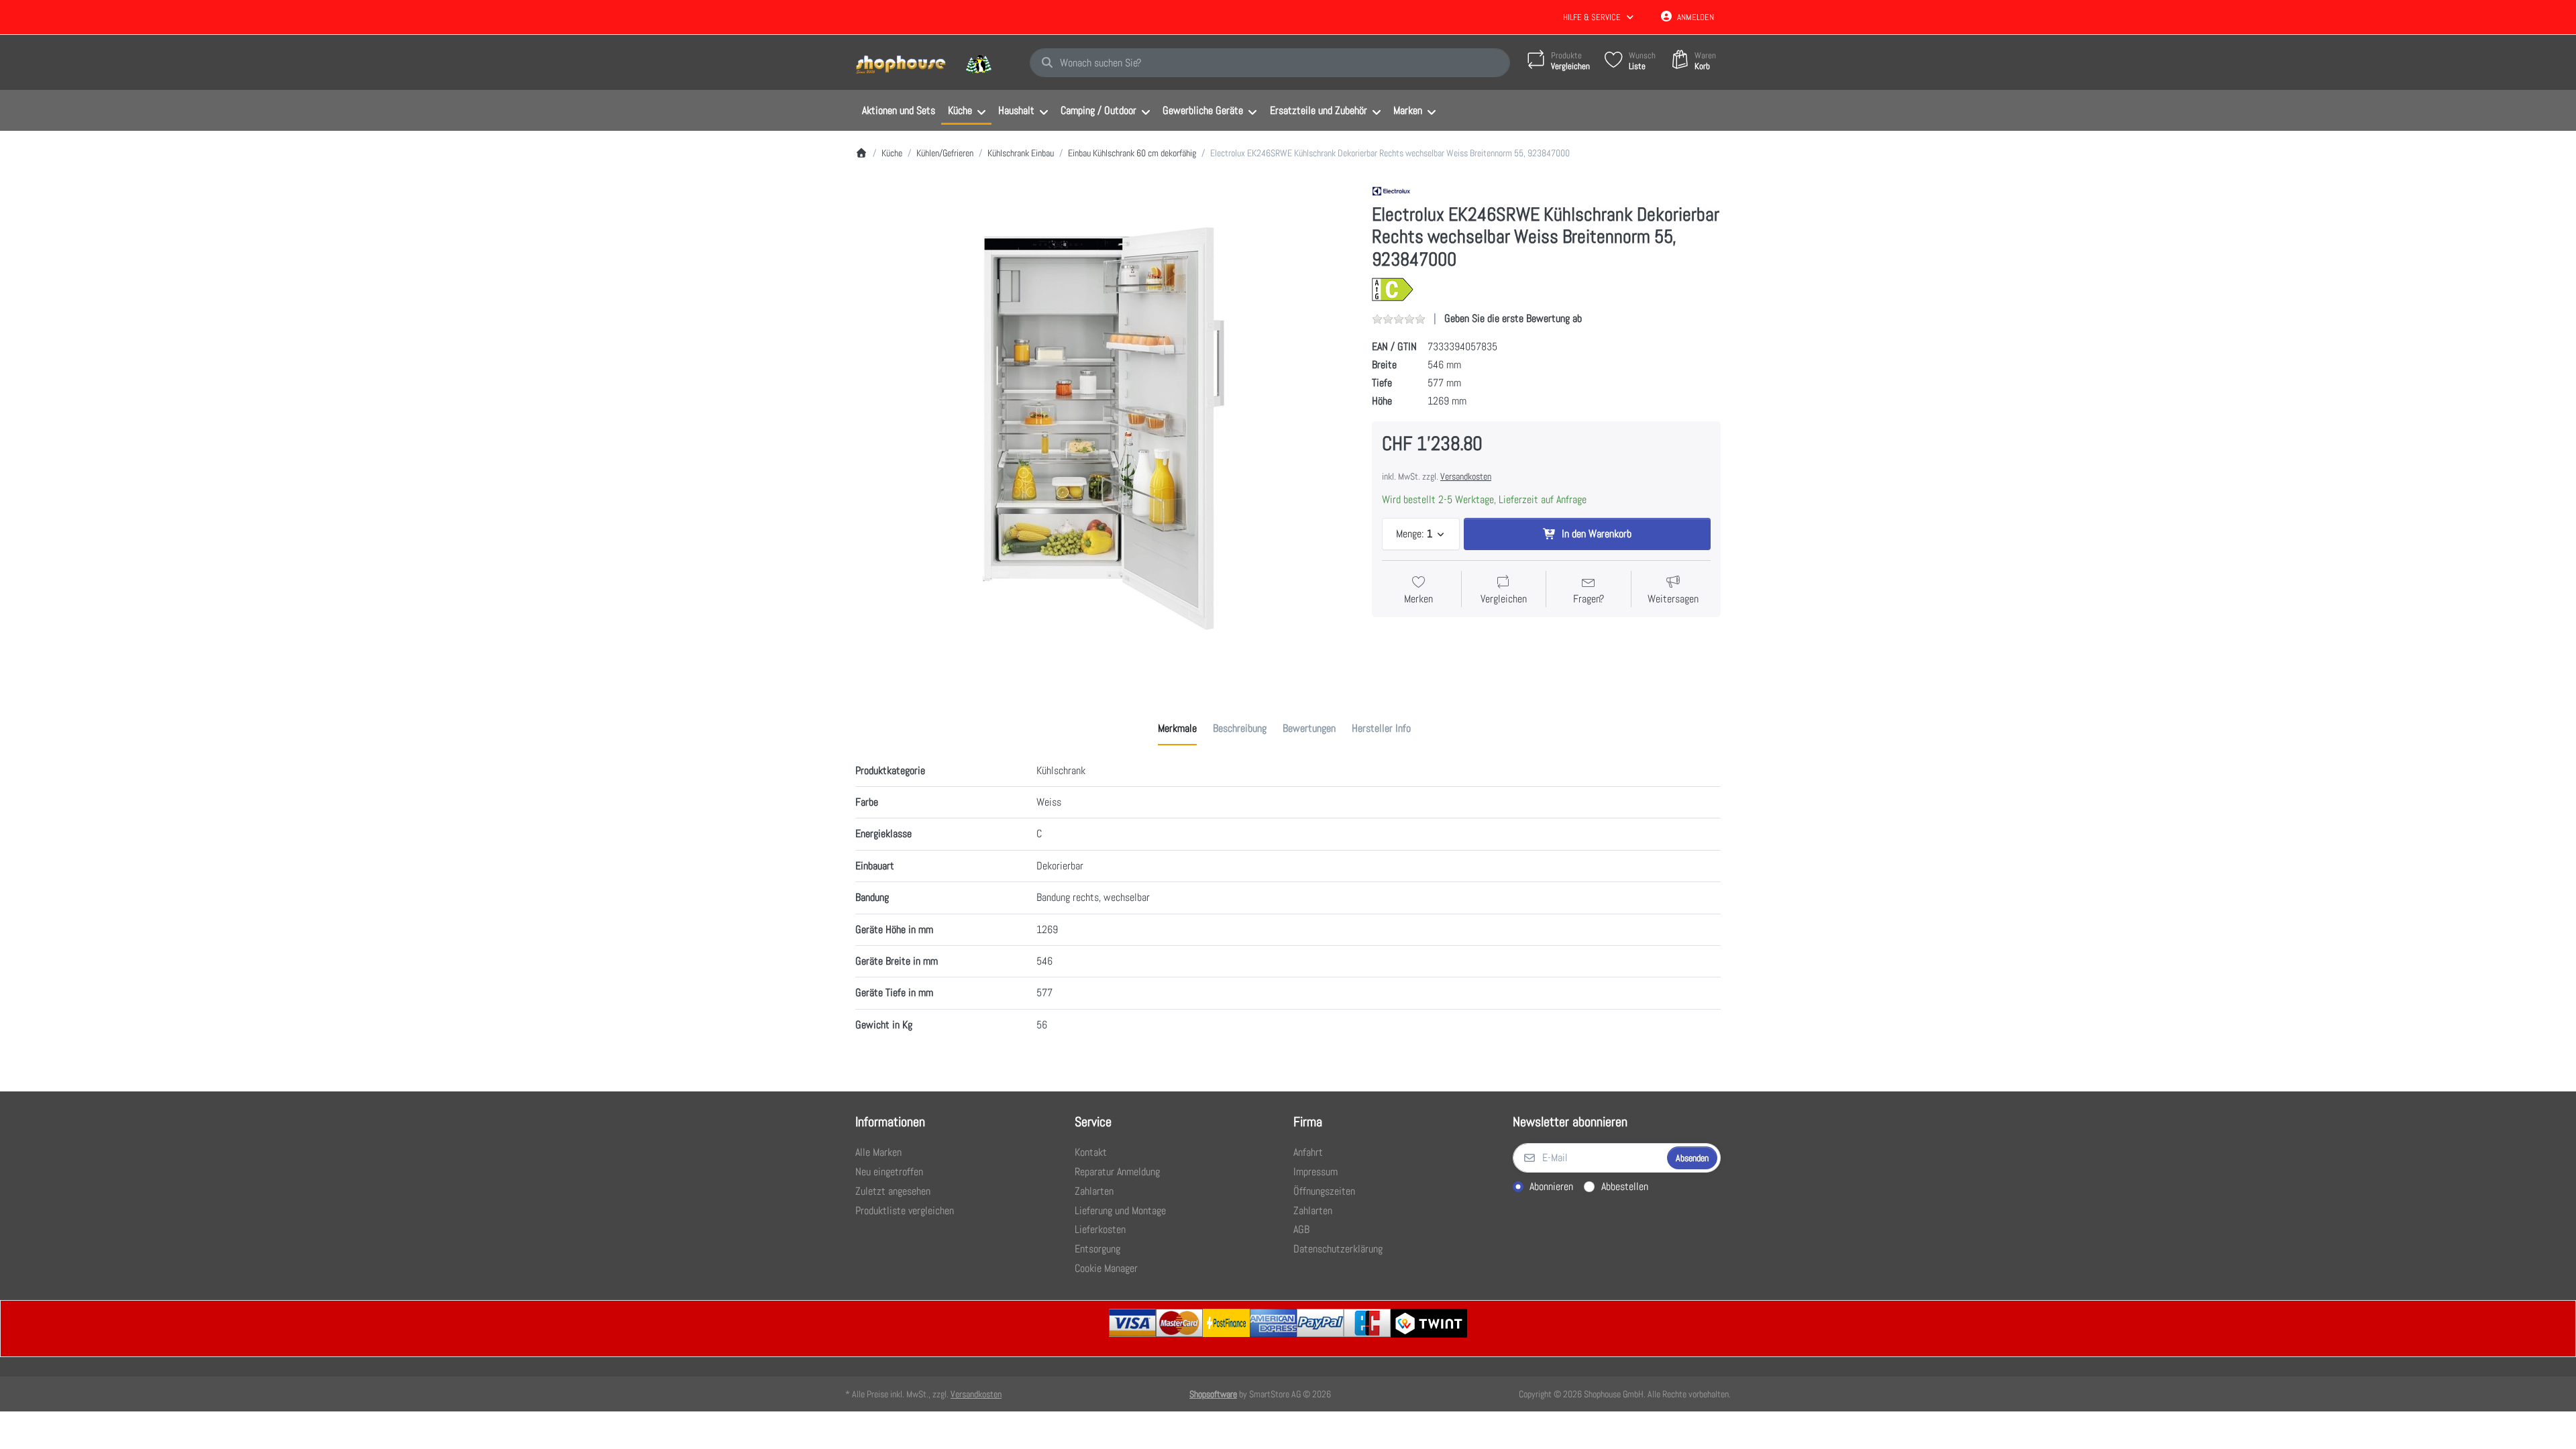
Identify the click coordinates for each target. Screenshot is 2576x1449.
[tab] (1177, 729)
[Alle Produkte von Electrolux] (1391, 190)
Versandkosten (1466, 476)
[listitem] (1104, 429)
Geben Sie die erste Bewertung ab (1513, 318)
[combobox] (1270, 63)
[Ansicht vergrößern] (1104, 429)
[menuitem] (898, 111)
